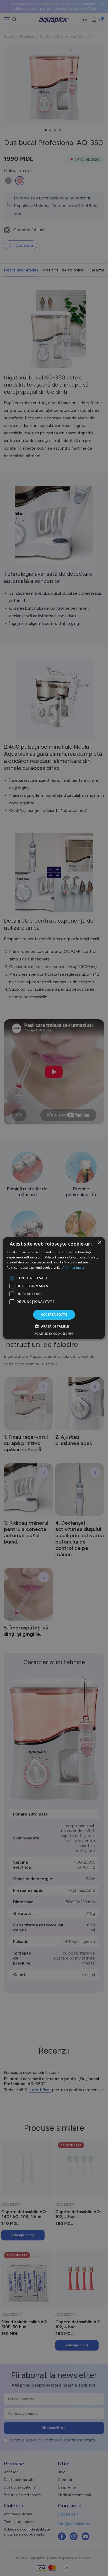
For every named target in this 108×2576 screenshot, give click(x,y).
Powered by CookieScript (54, 1333)
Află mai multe (74, 1268)
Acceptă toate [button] (54, 1315)
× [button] (99, 1243)
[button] (54, 1326)
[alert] (54, 1288)
